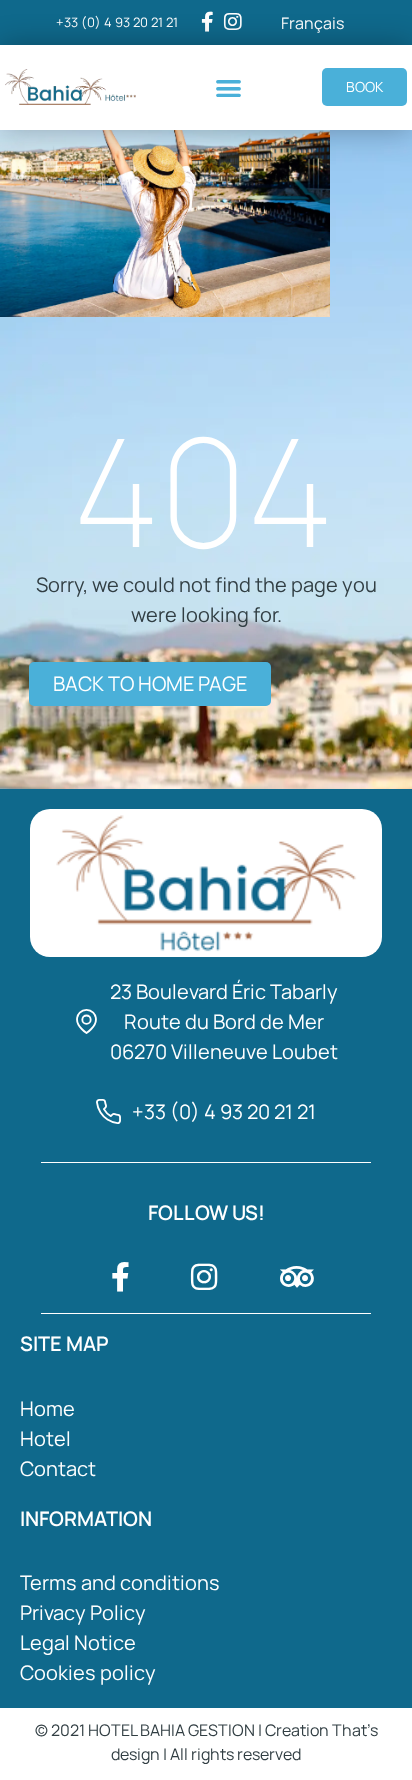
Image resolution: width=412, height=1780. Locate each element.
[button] (229, 87)
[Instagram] (233, 22)
